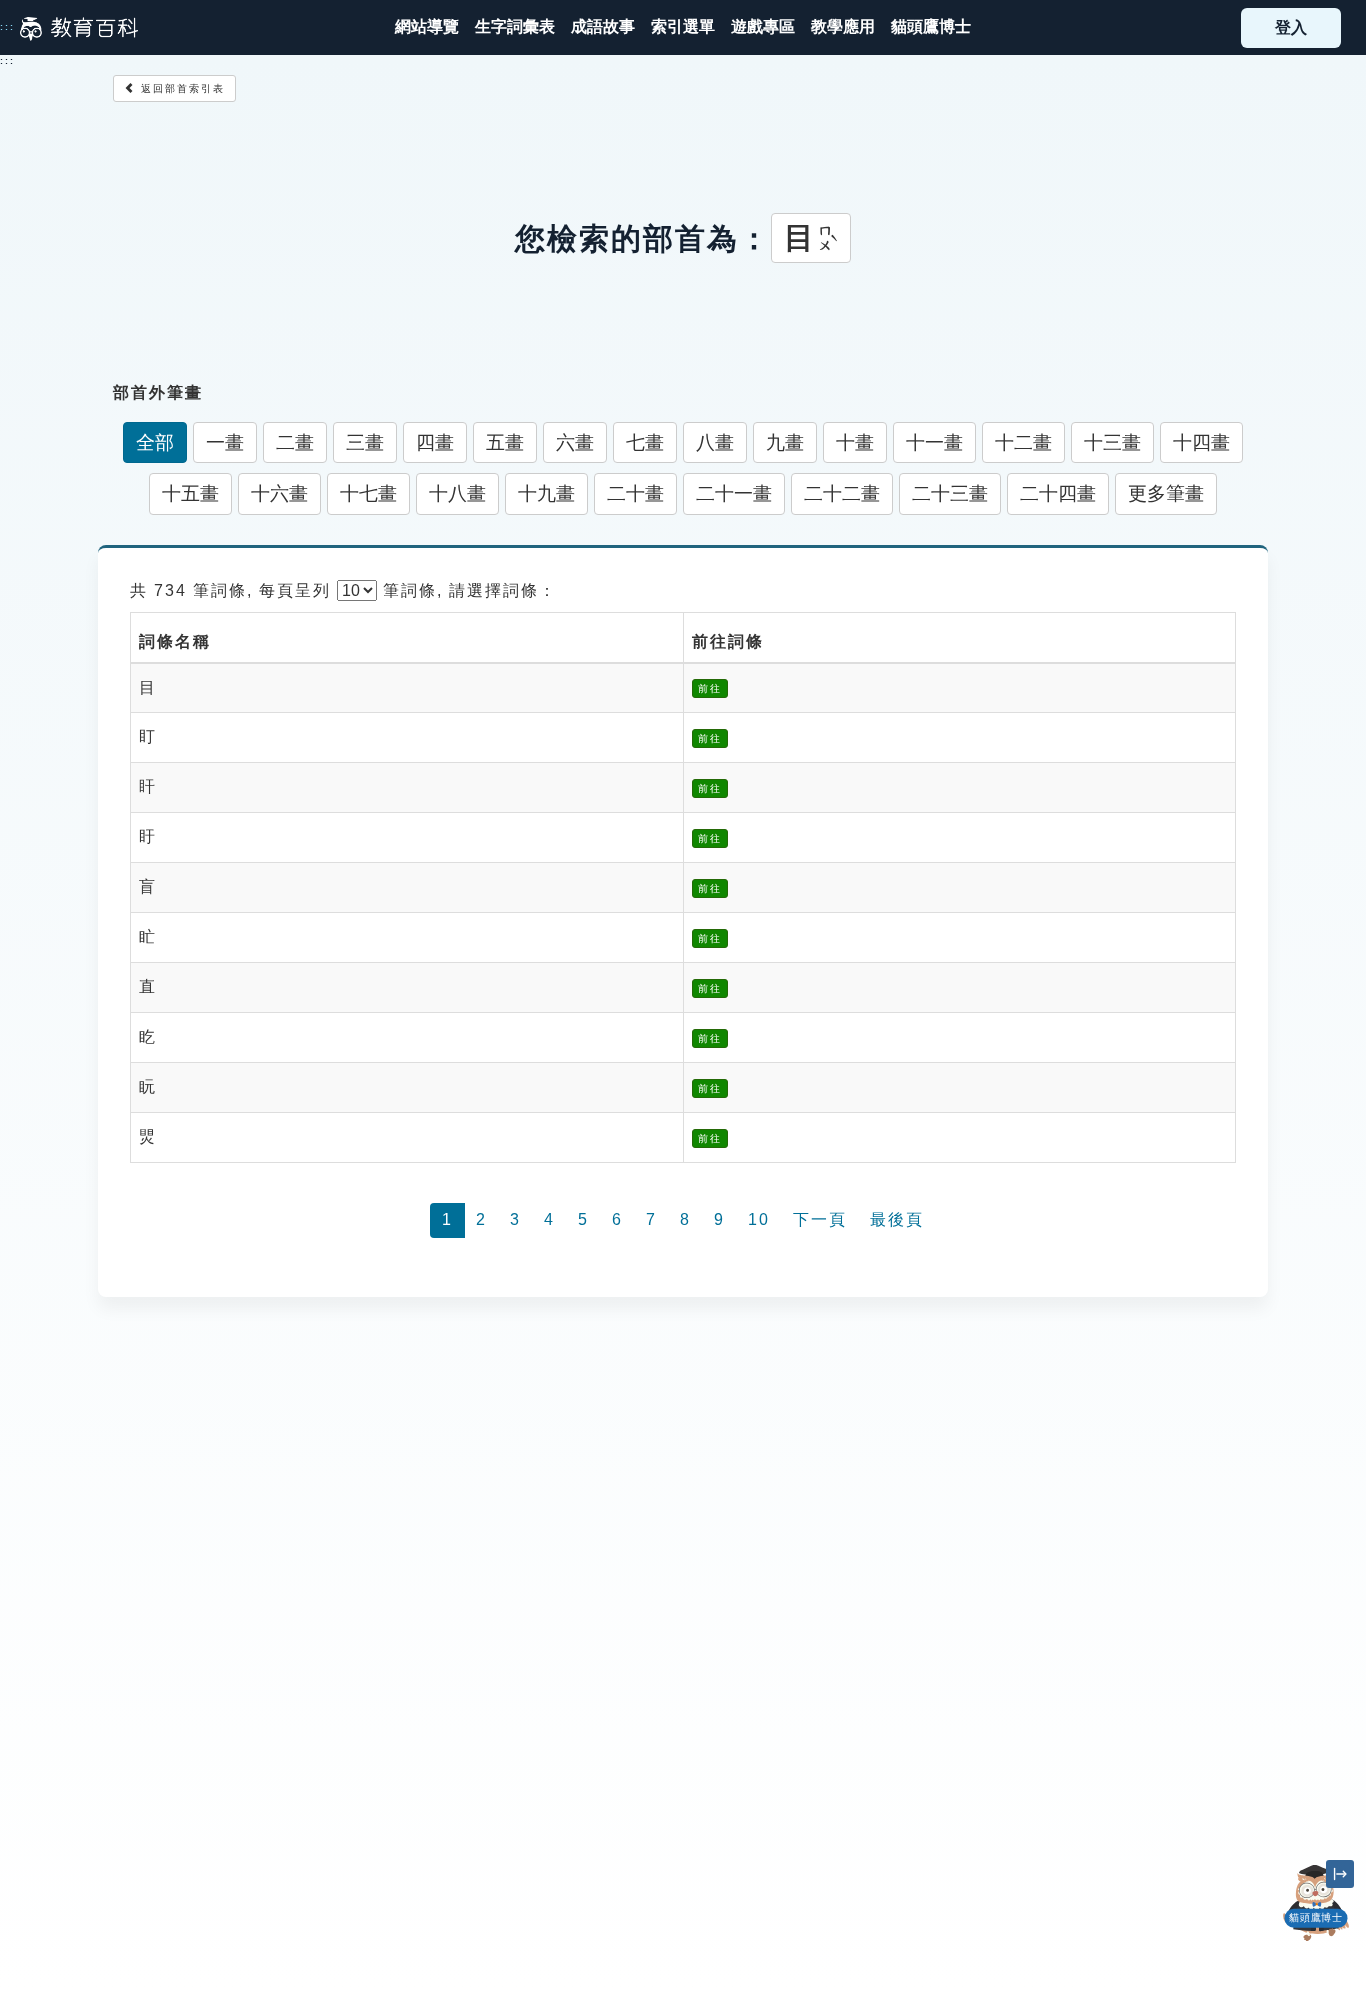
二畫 (295, 442)
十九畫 (546, 493)
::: (7, 27)
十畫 (855, 442)
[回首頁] (79, 28)
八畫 (715, 442)
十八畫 (457, 493)
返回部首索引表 (180, 88)
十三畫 (1112, 442)
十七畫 (368, 493)
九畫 (785, 442)
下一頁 (820, 1219)
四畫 (435, 442)
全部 (155, 442)
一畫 (225, 442)
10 (759, 1219)
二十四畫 (1058, 493)
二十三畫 (950, 493)
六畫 (575, 442)
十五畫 (190, 493)
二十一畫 (734, 493)
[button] (683, 27)
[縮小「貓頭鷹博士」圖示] (1340, 1874)
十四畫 (1201, 442)
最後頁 (897, 1219)
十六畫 (279, 493)
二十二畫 (842, 493)
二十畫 (635, 493)
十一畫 (934, 442)
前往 (710, 688)
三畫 (365, 442)
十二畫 (1023, 442)
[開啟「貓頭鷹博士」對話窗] (1316, 1903)
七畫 (645, 442)
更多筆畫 (1166, 493)
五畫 (505, 442)
